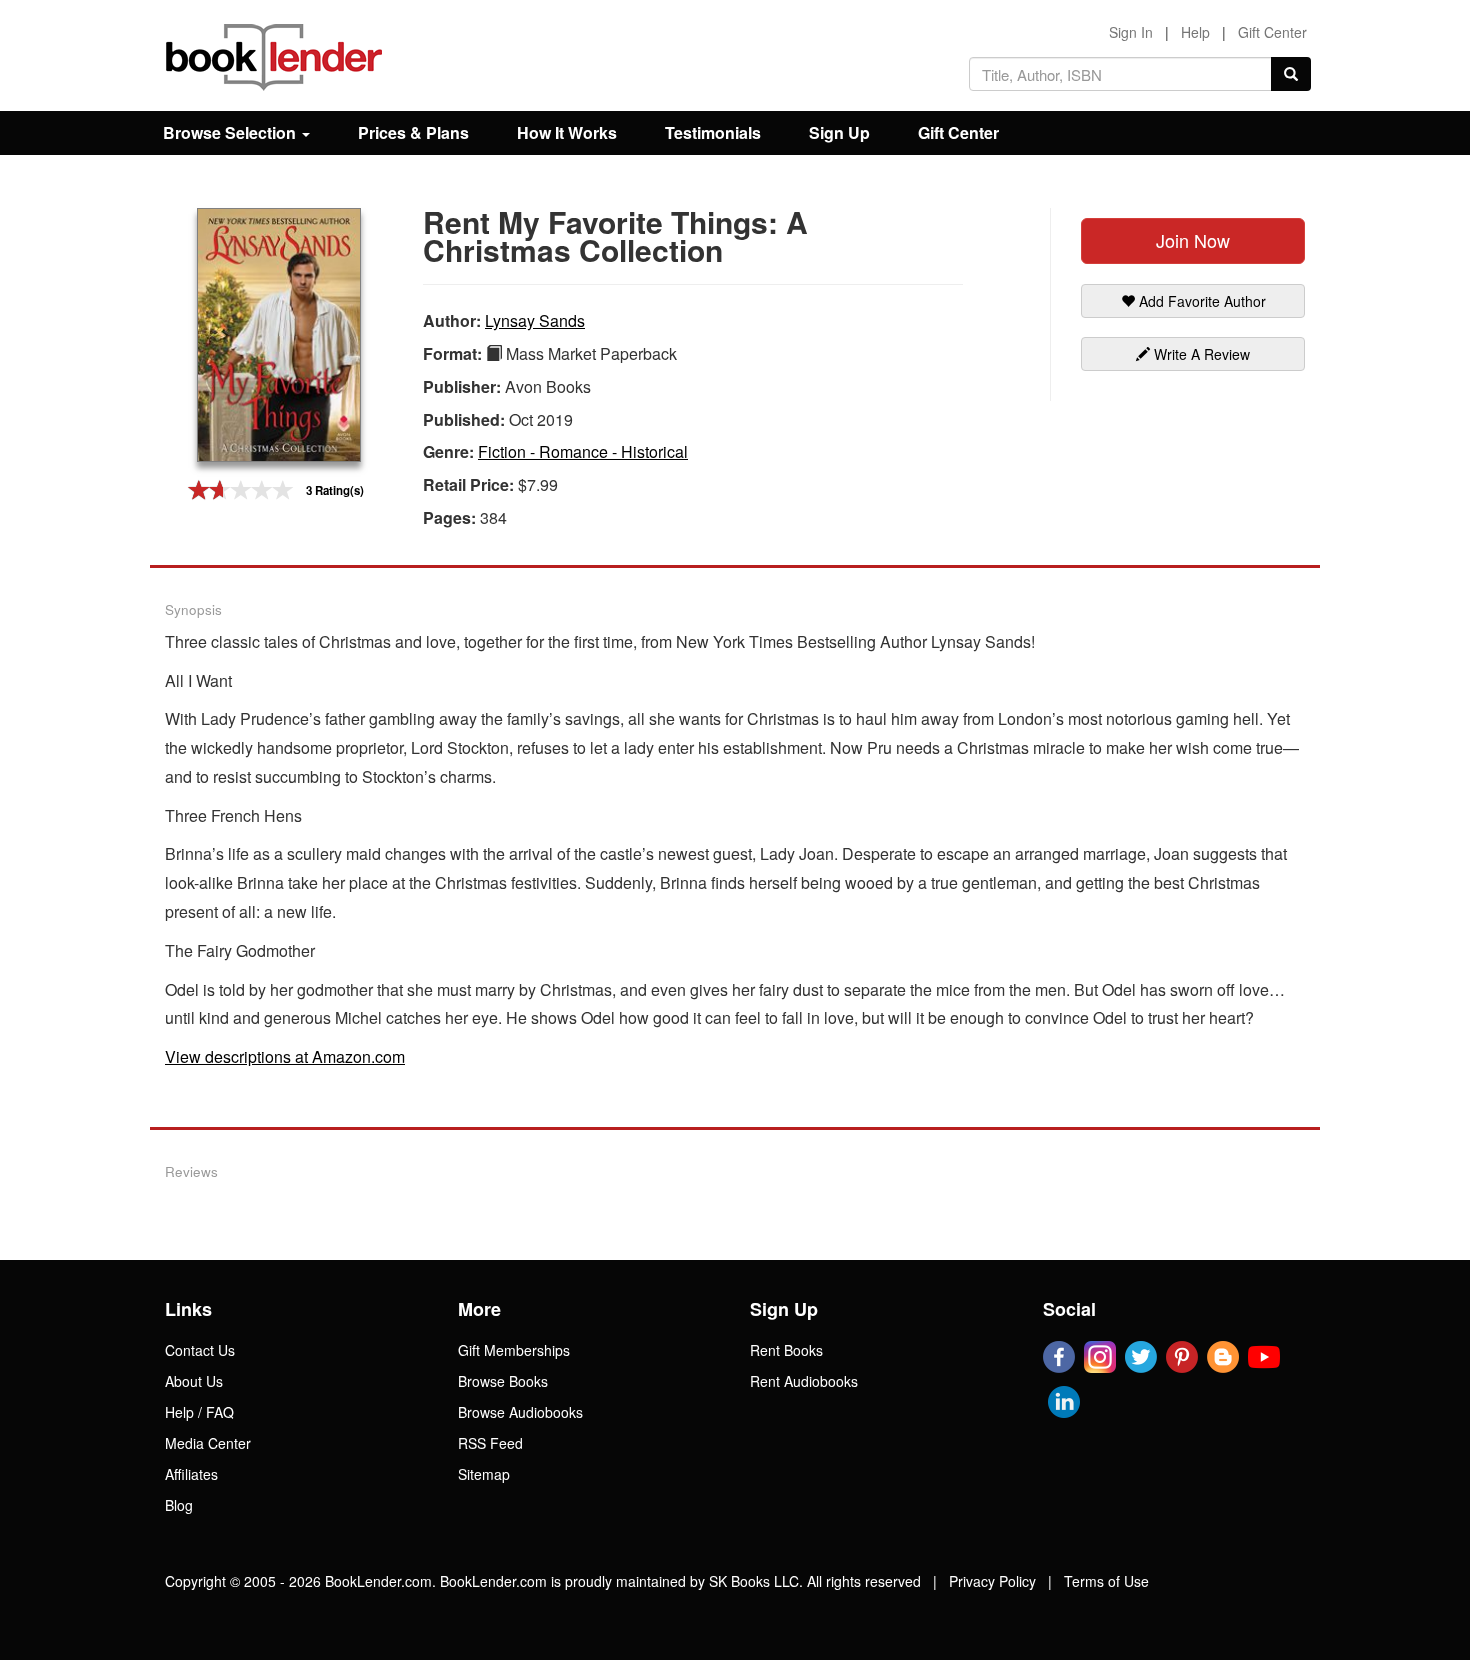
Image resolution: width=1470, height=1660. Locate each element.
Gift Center (1272, 32)
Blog (179, 1505)
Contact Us (200, 1350)
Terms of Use (1106, 1581)
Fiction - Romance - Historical (583, 451)
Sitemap (484, 1474)
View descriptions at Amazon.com (285, 1056)
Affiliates (191, 1474)
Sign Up (839, 132)
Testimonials (713, 132)
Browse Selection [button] (231, 132)
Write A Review (1200, 354)
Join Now (1193, 240)
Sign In (1131, 32)
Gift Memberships (514, 1350)
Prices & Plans (413, 132)
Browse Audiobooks (520, 1412)
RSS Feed (490, 1443)
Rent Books (786, 1350)
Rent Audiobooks (804, 1381)
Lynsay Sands (535, 320)
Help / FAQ (199, 1412)
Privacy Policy (992, 1581)
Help (1195, 32)
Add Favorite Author (1200, 301)
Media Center (208, 1443)
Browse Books (503, 1381)
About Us (194, 1381)
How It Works (567, 132)
